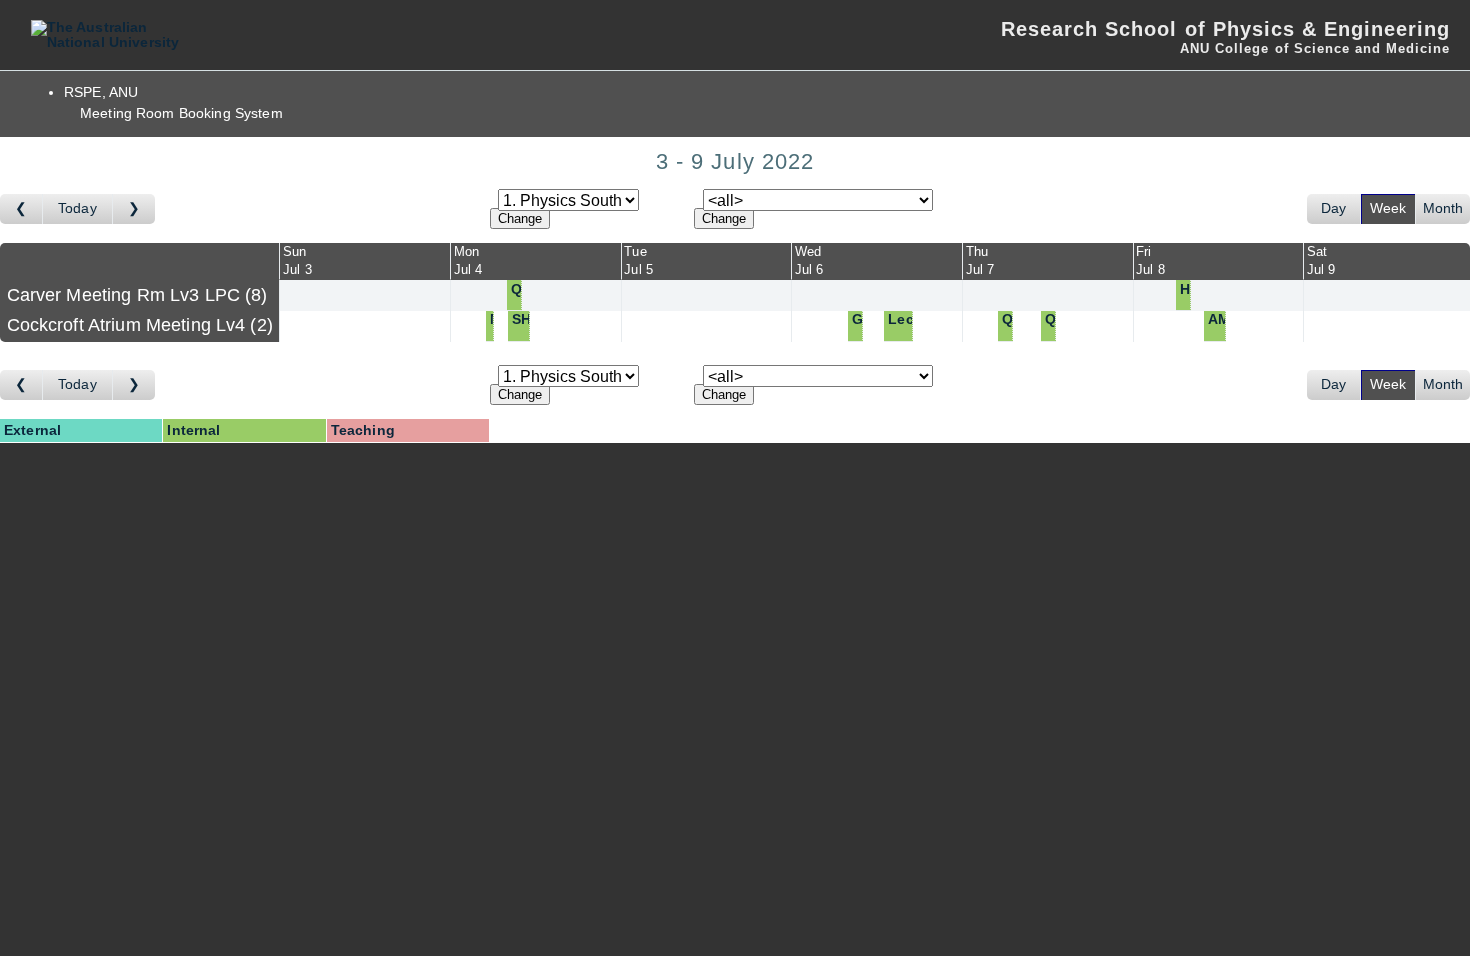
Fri (1143, 251)
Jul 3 (297, 269)
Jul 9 (1321, 269)
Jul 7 (980, 269)
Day (1333, 208)
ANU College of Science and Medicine (1315, 48)
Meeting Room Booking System (181, 113)
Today (77, 208)
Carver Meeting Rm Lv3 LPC (134, 295)
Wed (808, 251)
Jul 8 (1150, 269)
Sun (294, 251)
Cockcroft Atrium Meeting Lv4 (137, 325)
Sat (1317, 251)
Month (1443, 208)
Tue (635, 251)
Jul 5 (638, 269)
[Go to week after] (134, 209)
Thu (977, 251)
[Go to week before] (21, 209)
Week (1388, 208)
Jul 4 (468, 269)
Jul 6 (809, 269)
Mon (466, 251)
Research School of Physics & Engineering (1225, 29)
